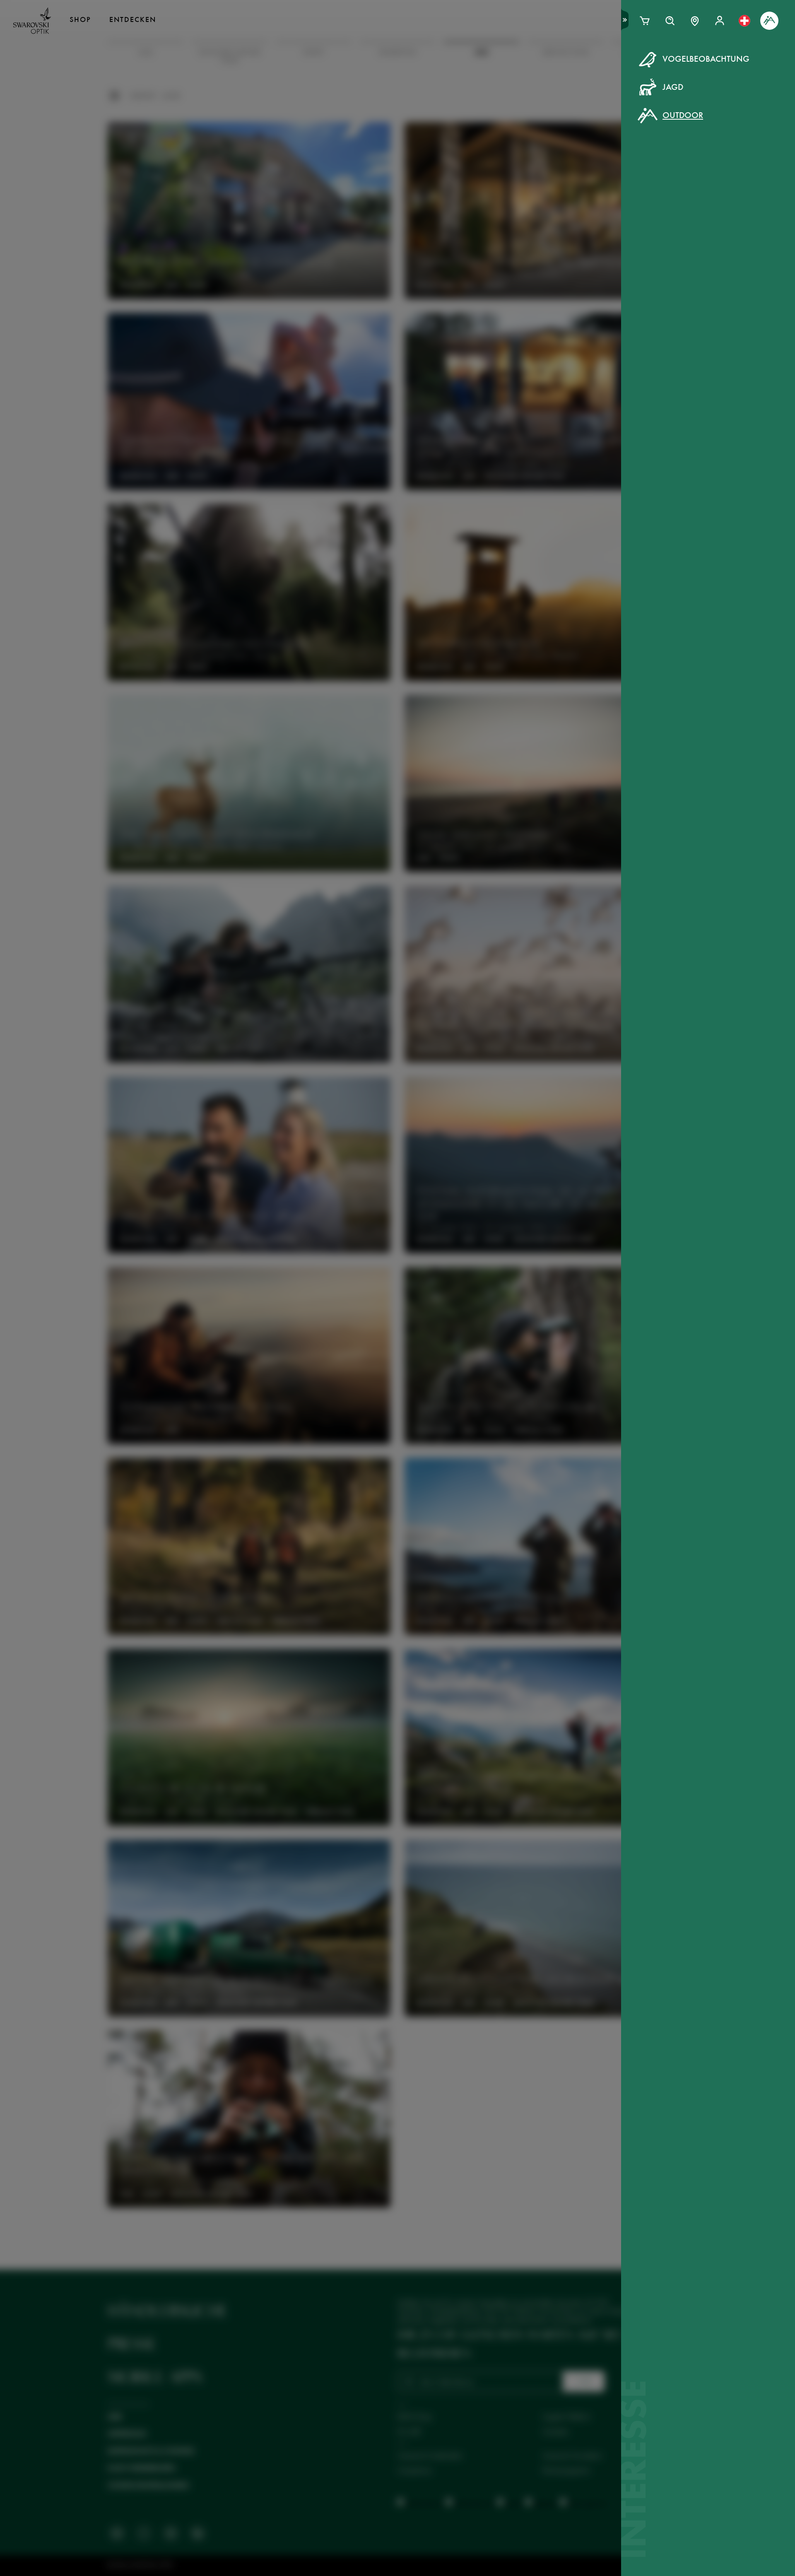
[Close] (585, 70)
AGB (466, 227)
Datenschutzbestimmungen (528, 227)
